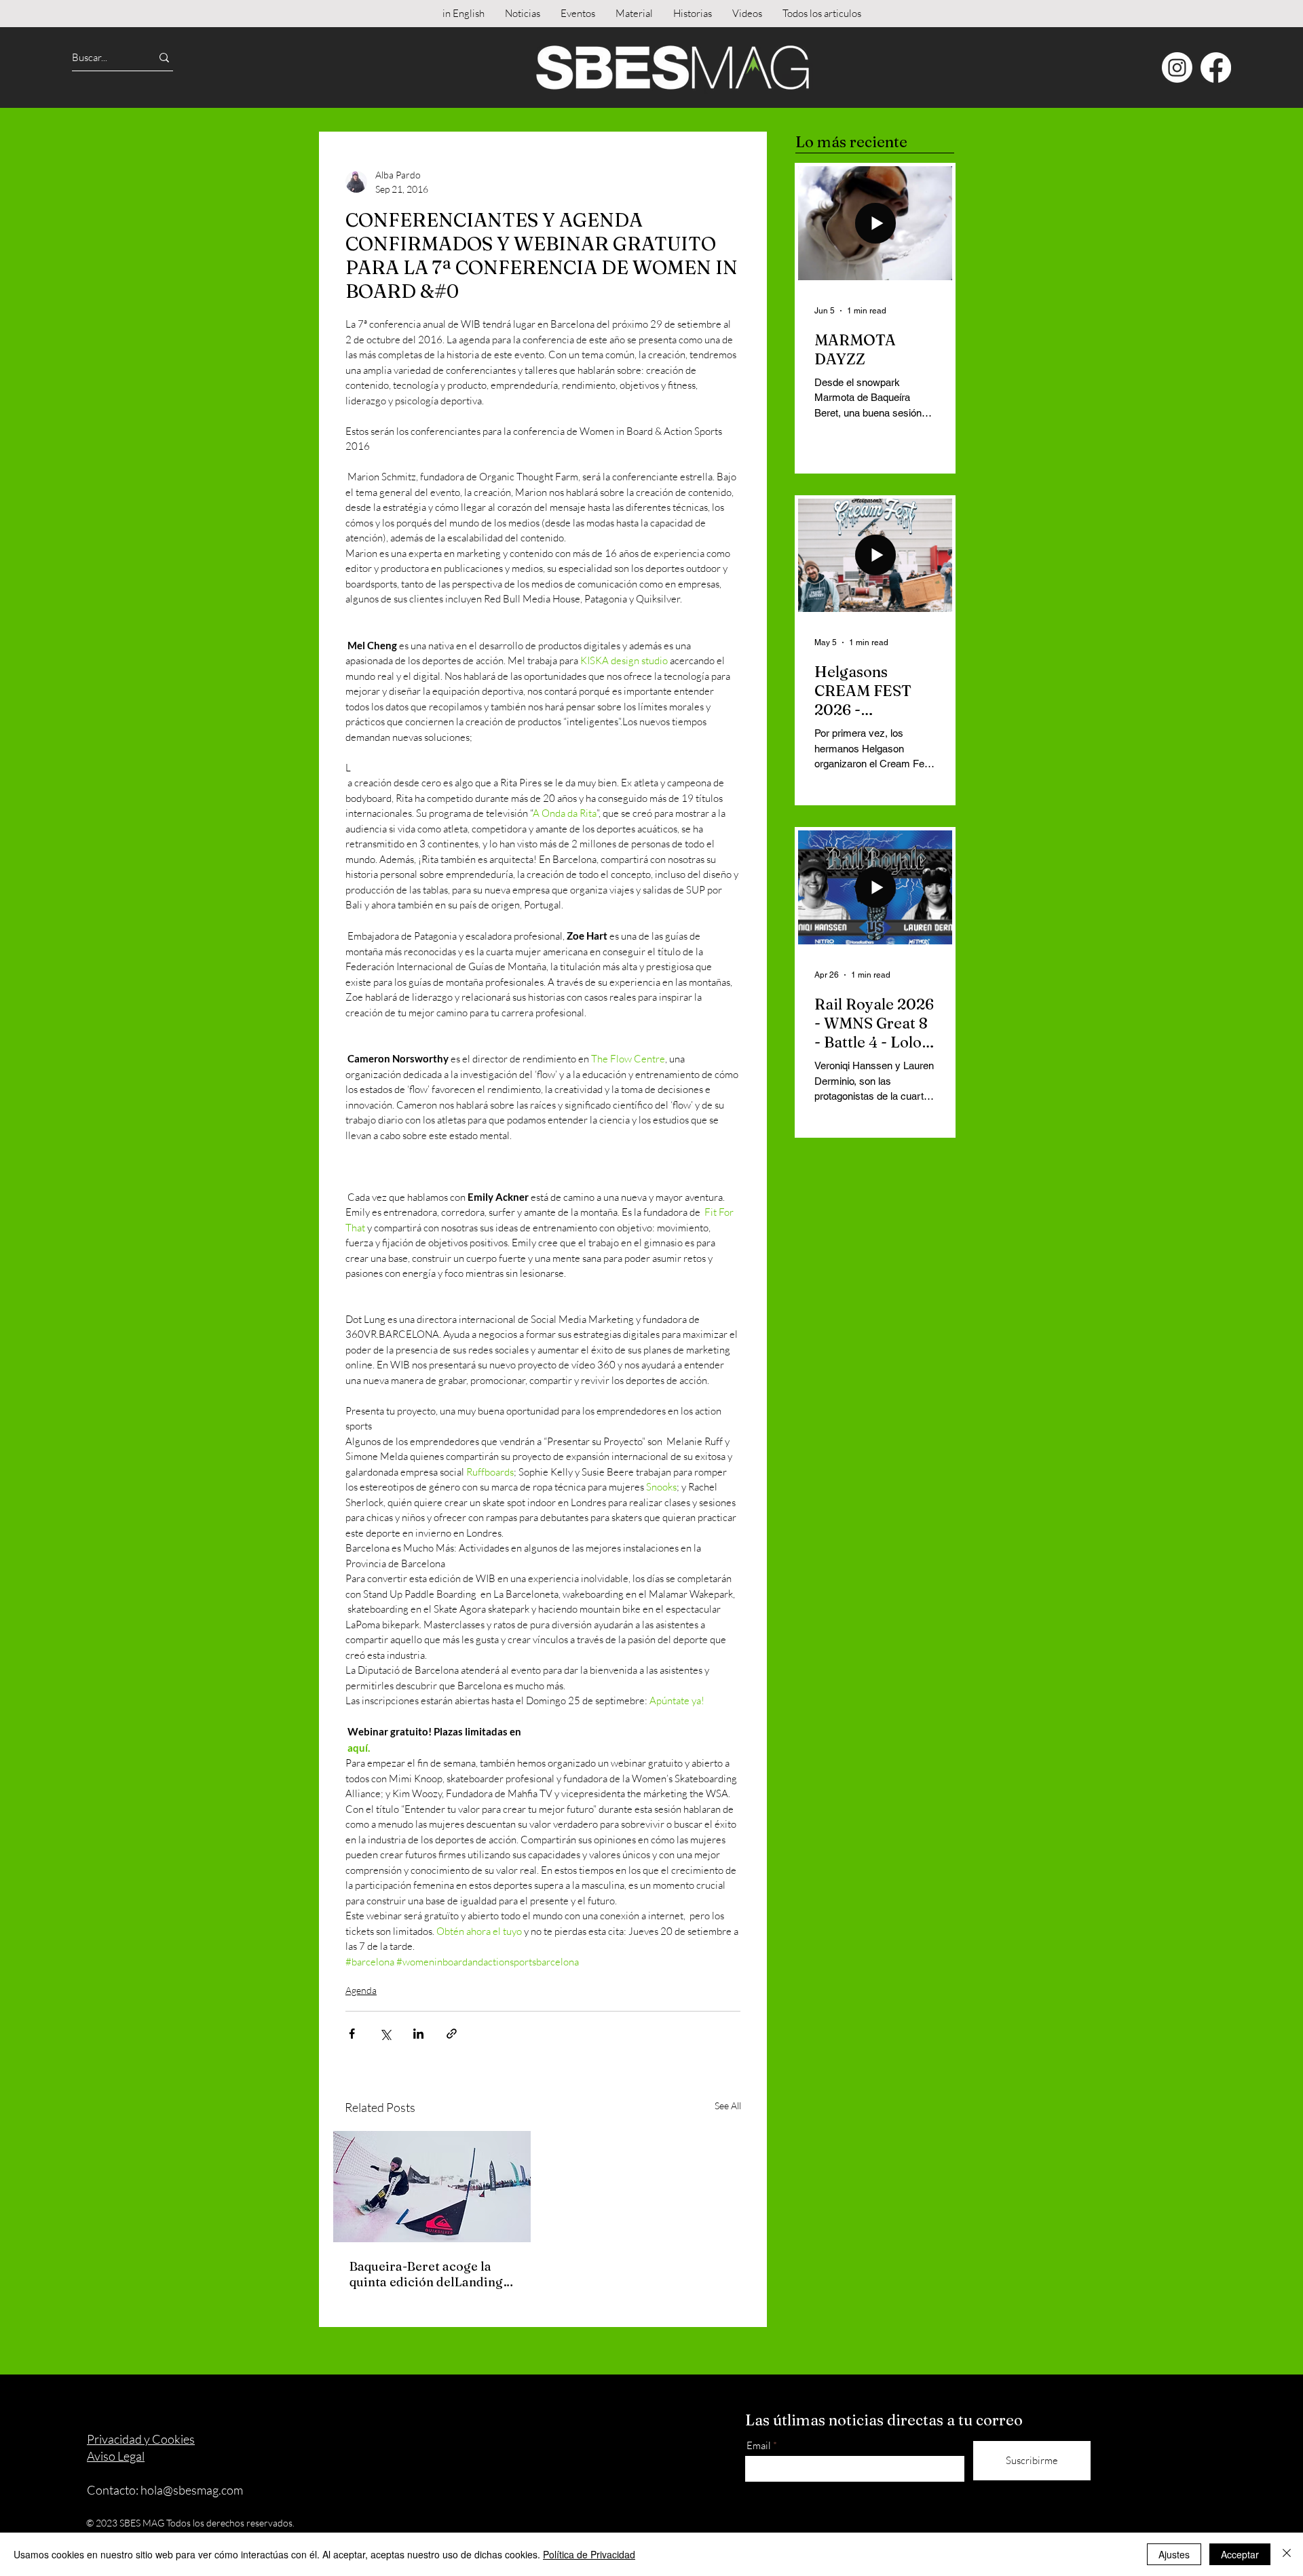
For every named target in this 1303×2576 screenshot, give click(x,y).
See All (728, 2106)
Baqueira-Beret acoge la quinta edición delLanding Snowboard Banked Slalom (429, 2274)
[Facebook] (1216, 68)
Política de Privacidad (589, 2554)
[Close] (1287, 2554)
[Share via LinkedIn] (418, 2034)
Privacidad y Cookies (141, 2439)
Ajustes (1174, 2554)
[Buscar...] (164, 57)
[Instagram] (1177, 68)
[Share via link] (452, 2034)
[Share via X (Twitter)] (385, 2034)
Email (759, 2445)
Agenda (361, 1990)
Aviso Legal (116, 2456)
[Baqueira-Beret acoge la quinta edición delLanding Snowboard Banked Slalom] (432, 2187)
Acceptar (1240, 2554)
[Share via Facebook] (352, 2034)
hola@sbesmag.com (192, 2490)
